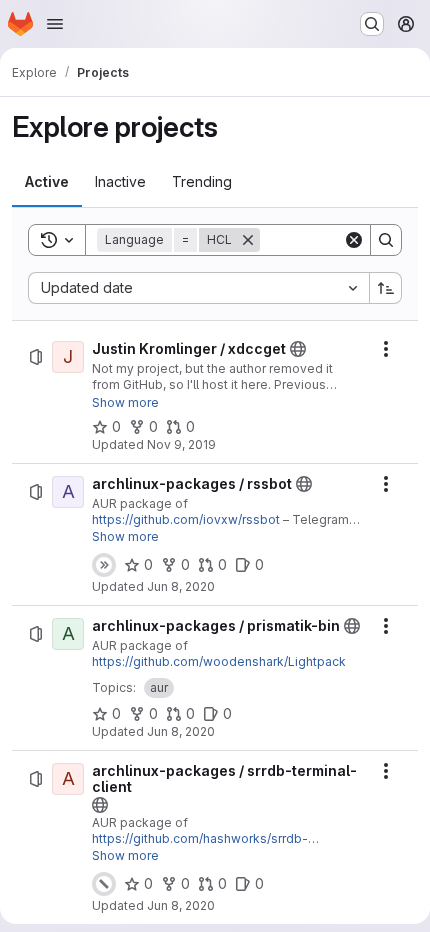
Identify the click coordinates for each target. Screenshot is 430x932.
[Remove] (248, 240)
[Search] (386, 240)
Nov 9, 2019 (181, 444)
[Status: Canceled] (104, 884)
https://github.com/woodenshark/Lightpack (219, 661)
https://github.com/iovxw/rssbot (186, 519)
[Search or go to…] (372, 24)
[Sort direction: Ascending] (386, 288)
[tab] (47, 182)
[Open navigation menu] (55, 24)
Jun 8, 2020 (181, 586)
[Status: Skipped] (104, 565)
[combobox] (198, 288)
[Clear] (354, 240)
